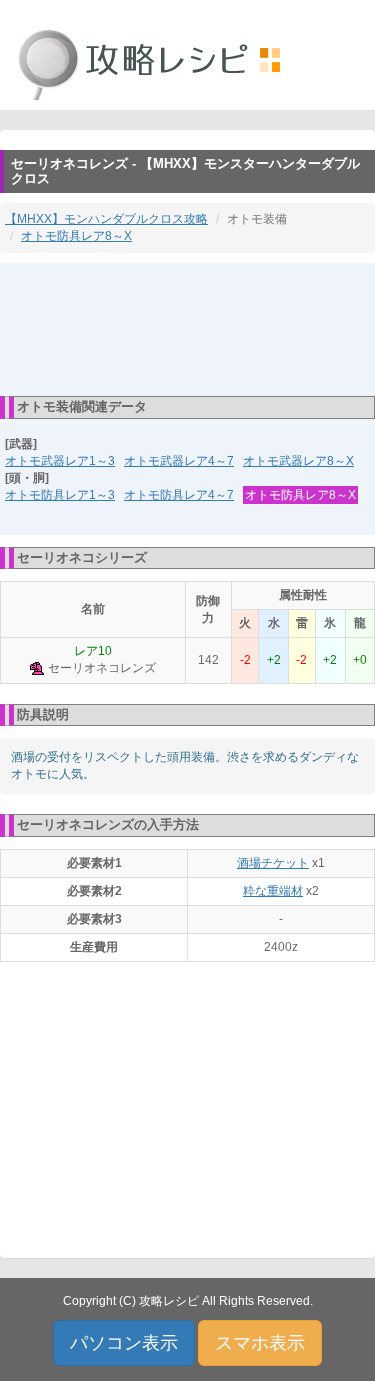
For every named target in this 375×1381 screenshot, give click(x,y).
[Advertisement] (188, 328)
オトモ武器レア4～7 (179, 461)
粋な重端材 (273, 891)
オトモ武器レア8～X (298, 461)
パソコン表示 (124, 1343)
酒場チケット (273, 863)
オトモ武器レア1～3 (60, 461)
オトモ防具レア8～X (76, 236)
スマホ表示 (260, 1343)
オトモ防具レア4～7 (179, 495)
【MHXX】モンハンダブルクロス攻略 (106, 219)
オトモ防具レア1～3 (60, 495)
